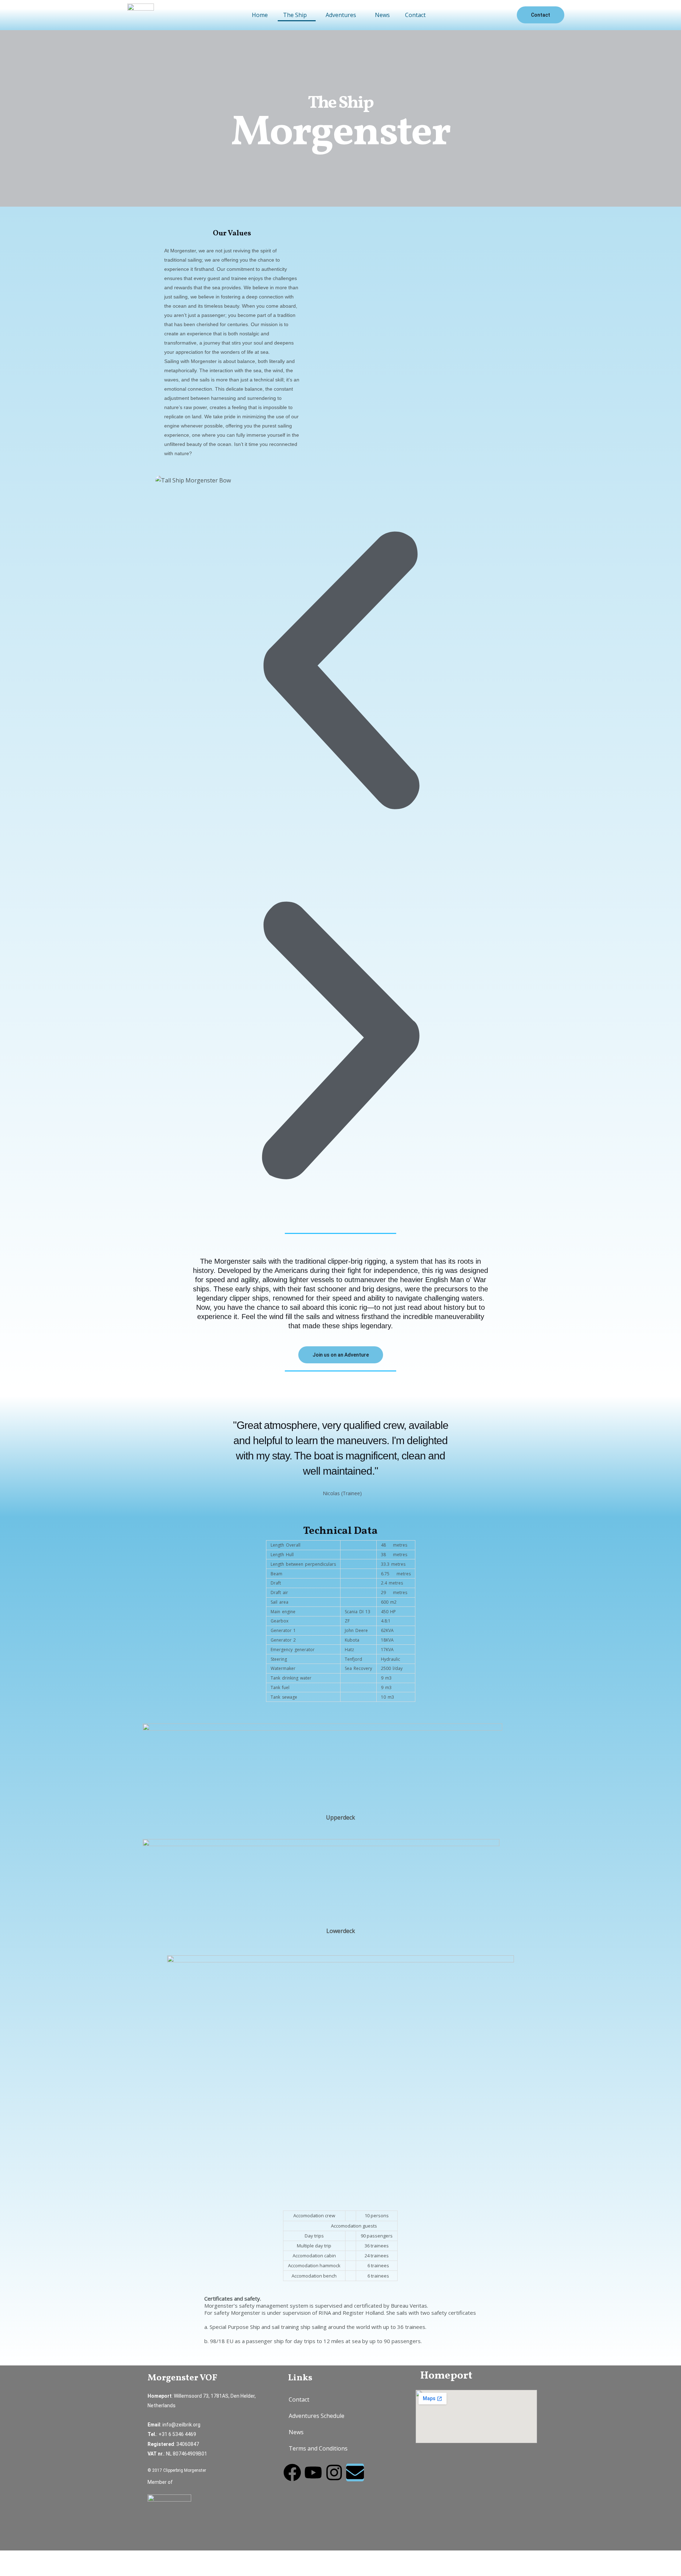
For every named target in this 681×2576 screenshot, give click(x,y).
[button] (297, 15)
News (382, 15)
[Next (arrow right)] (44, 2570)
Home (260, 15)
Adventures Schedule (317, 2416)
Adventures (341, 15)
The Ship (295, 15)
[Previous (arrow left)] (14, 2570)
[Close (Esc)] (104, 2557)
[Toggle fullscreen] (44, 2557)
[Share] (74, 2557)
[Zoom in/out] (14, 2557)
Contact (415, 15)
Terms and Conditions (318, 2448)
